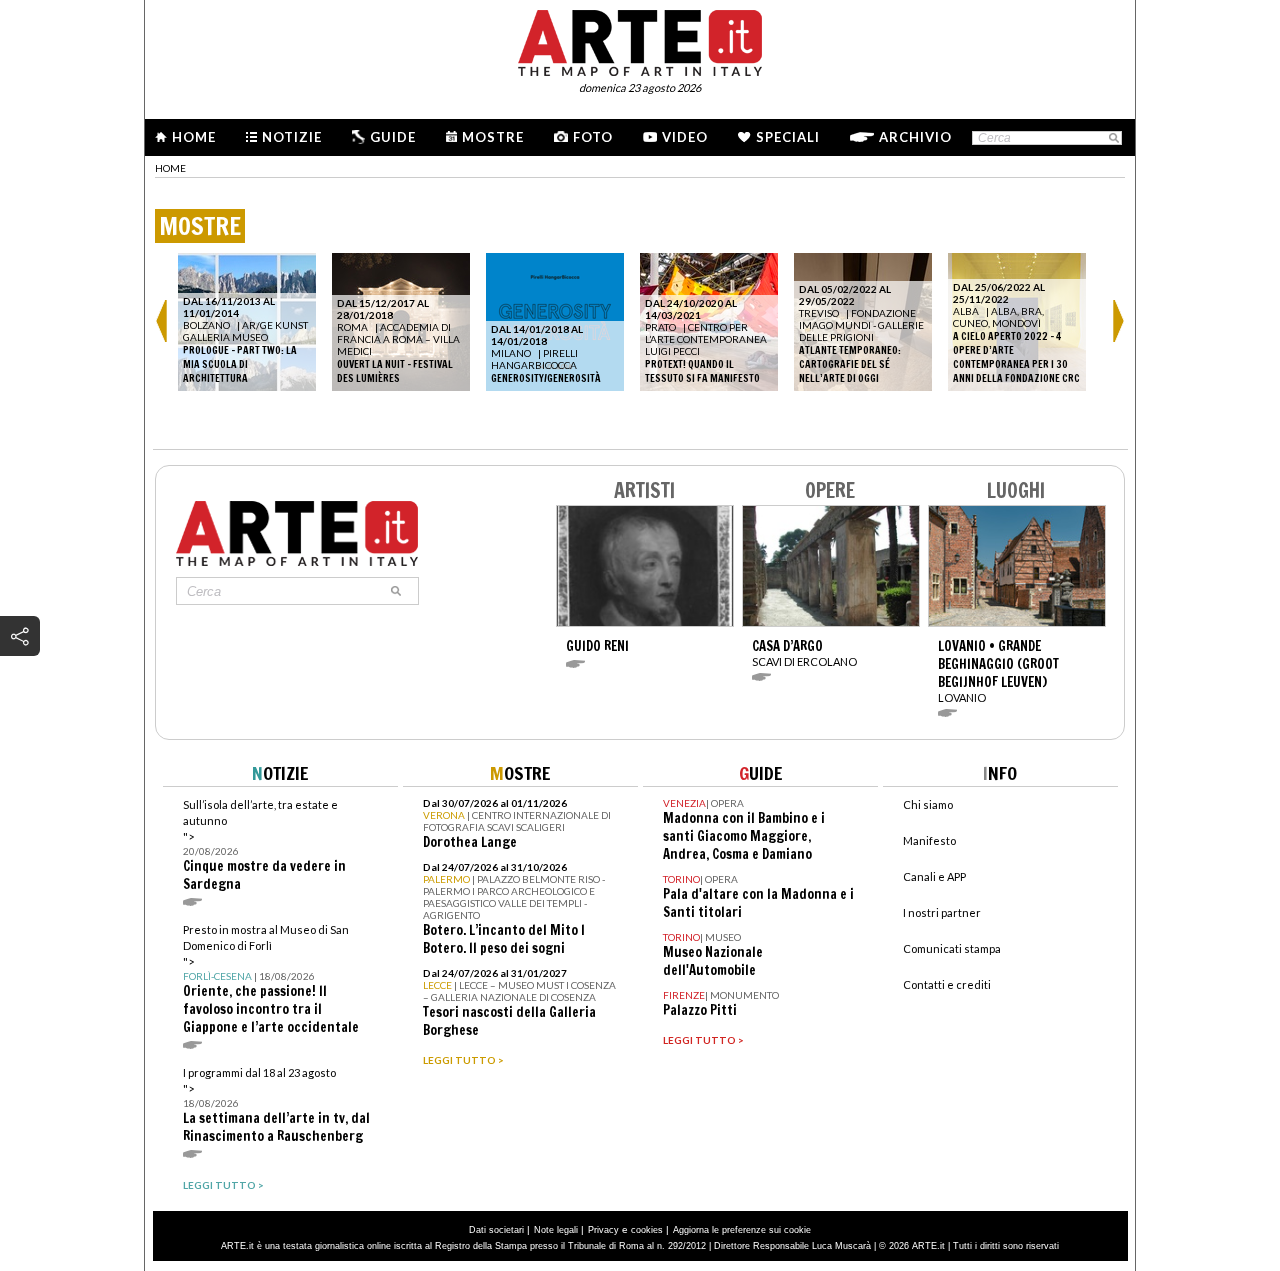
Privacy (603, 1230)
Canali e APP (934, 876)
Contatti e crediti (947, 984)
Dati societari (496, 1230)
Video (685, 137)
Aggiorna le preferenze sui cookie (742, 1230)
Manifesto (929, 840)
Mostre (493, 137)
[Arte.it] (640, 40)
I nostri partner (942, 912)
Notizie (292, 137)
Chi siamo (928, 804)
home (170, 168)
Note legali (556, 1230)
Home (194, 137)
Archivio (915, 137)
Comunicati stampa (952, 948)
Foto (593, 137)
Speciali (788, 137)
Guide (393, 137)
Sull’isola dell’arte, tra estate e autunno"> (264, 845)
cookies (647, 1230)
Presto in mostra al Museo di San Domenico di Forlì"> (271, 979)
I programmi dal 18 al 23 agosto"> (276, 1105)
